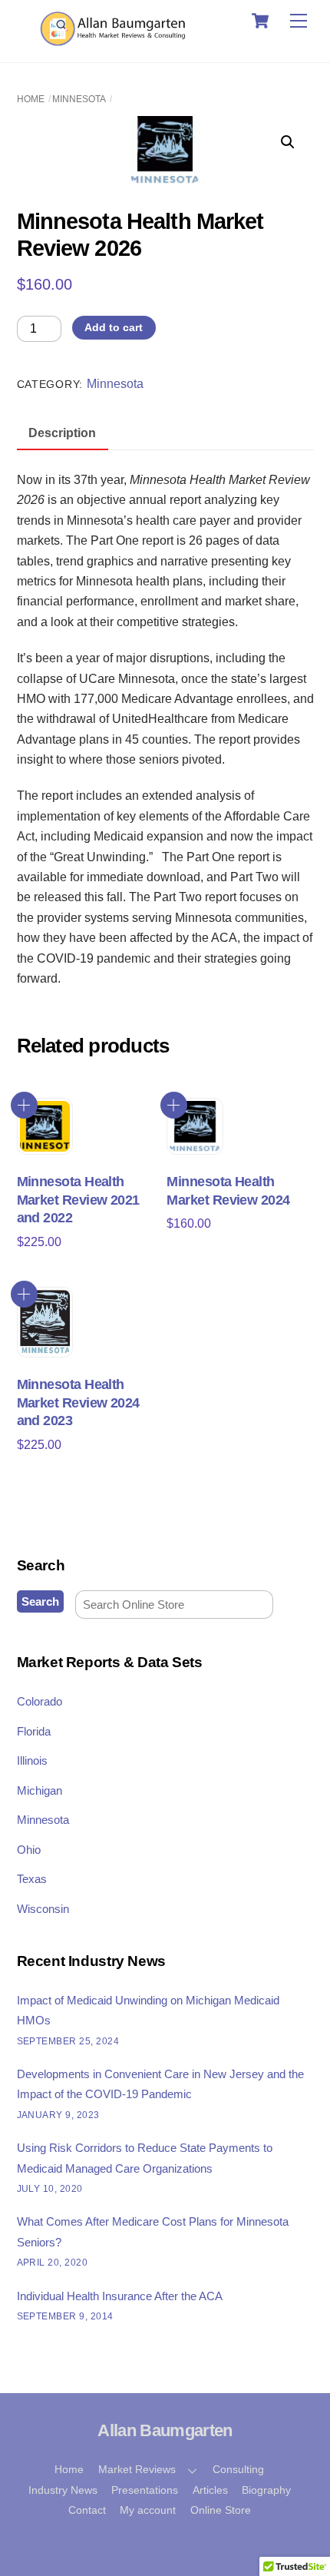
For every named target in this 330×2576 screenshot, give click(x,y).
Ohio (29, 1850)
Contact (87, 2510)
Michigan (40, 1790)
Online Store (221, 2510)
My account (148, 2510)
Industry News (63, 2490)
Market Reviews (137, 2469)
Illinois (32, 1760)
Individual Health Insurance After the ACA (120, 2296)
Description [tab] (62, 433)
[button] (288, 142)
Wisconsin (43, 1909)
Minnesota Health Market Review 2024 (228, 1190)
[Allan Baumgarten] (115, 43)
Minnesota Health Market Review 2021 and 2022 (78, 1200)
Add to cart (114, 327)
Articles (210, 2490)
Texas (32, 1879)
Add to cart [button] (24, 1105)
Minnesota (79, 99)
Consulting (238, 2469)
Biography (266, 2490)
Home (31, 99)
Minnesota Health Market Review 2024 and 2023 (78, 1402)
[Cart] (260, 21)
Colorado (40, 1701)
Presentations (145, 2490)
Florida (34, 1731)
